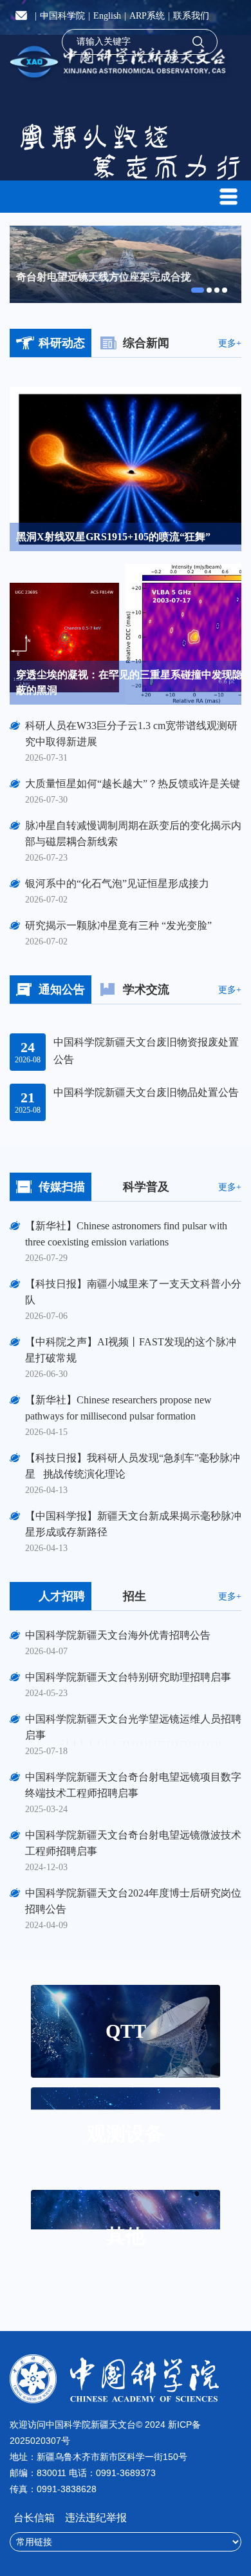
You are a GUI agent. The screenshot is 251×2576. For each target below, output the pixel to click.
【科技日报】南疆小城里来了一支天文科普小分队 (133, 1292)
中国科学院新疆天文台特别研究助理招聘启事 (128, 1677)
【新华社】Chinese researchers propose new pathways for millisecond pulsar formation (118, 1408)
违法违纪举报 (96, 2518)
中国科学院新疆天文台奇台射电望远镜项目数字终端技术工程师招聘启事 (133, 1785)
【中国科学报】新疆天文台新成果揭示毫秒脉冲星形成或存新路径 (133, 1524)
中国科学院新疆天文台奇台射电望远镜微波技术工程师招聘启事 (133, 1843)
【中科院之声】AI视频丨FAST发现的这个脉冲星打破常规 (131, 1350)
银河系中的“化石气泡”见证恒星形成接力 (117, 883)
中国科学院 (62, 16)
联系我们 (191, 16)
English (107, 16)
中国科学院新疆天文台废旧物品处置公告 (146, 1092)
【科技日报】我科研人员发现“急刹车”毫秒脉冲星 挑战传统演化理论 (133, 1466)
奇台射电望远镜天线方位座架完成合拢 (104, 277)
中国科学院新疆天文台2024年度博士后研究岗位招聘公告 (133, 1901)
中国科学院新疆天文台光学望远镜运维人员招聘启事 (133, 1727)
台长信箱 (35, 2518)
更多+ (230, 344)
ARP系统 (147, 16)
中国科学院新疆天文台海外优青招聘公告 (118, 1635)
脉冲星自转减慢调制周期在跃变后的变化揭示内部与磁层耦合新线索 (133, 834)
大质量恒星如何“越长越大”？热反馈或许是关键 (133, 784)
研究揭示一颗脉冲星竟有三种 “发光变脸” (118, 925)
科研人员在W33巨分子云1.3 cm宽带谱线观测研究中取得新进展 (131, 734)
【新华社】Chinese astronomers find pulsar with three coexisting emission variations (126, 1234)
